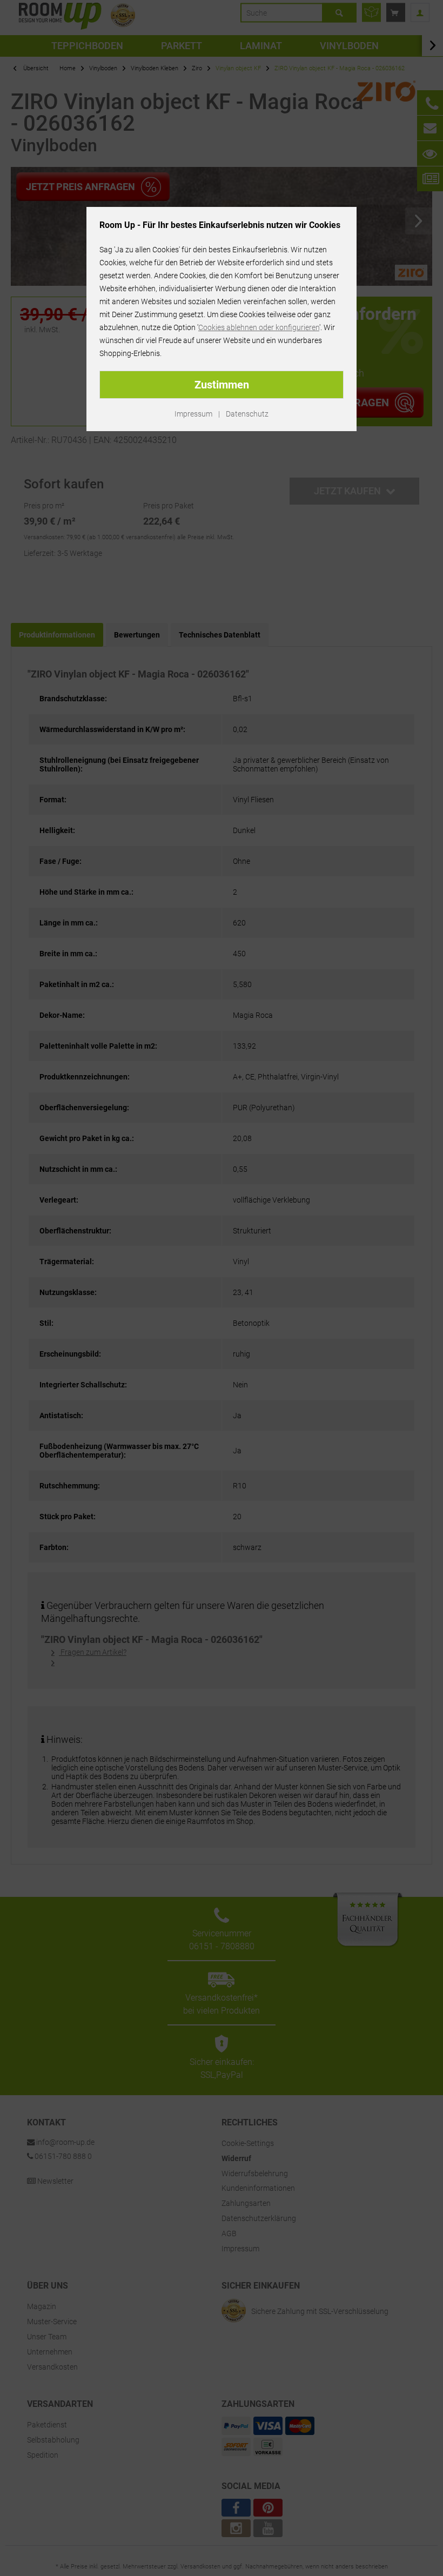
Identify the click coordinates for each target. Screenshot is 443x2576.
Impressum (193, 414)
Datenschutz (247, 414)
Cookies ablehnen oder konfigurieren (259, 327)
